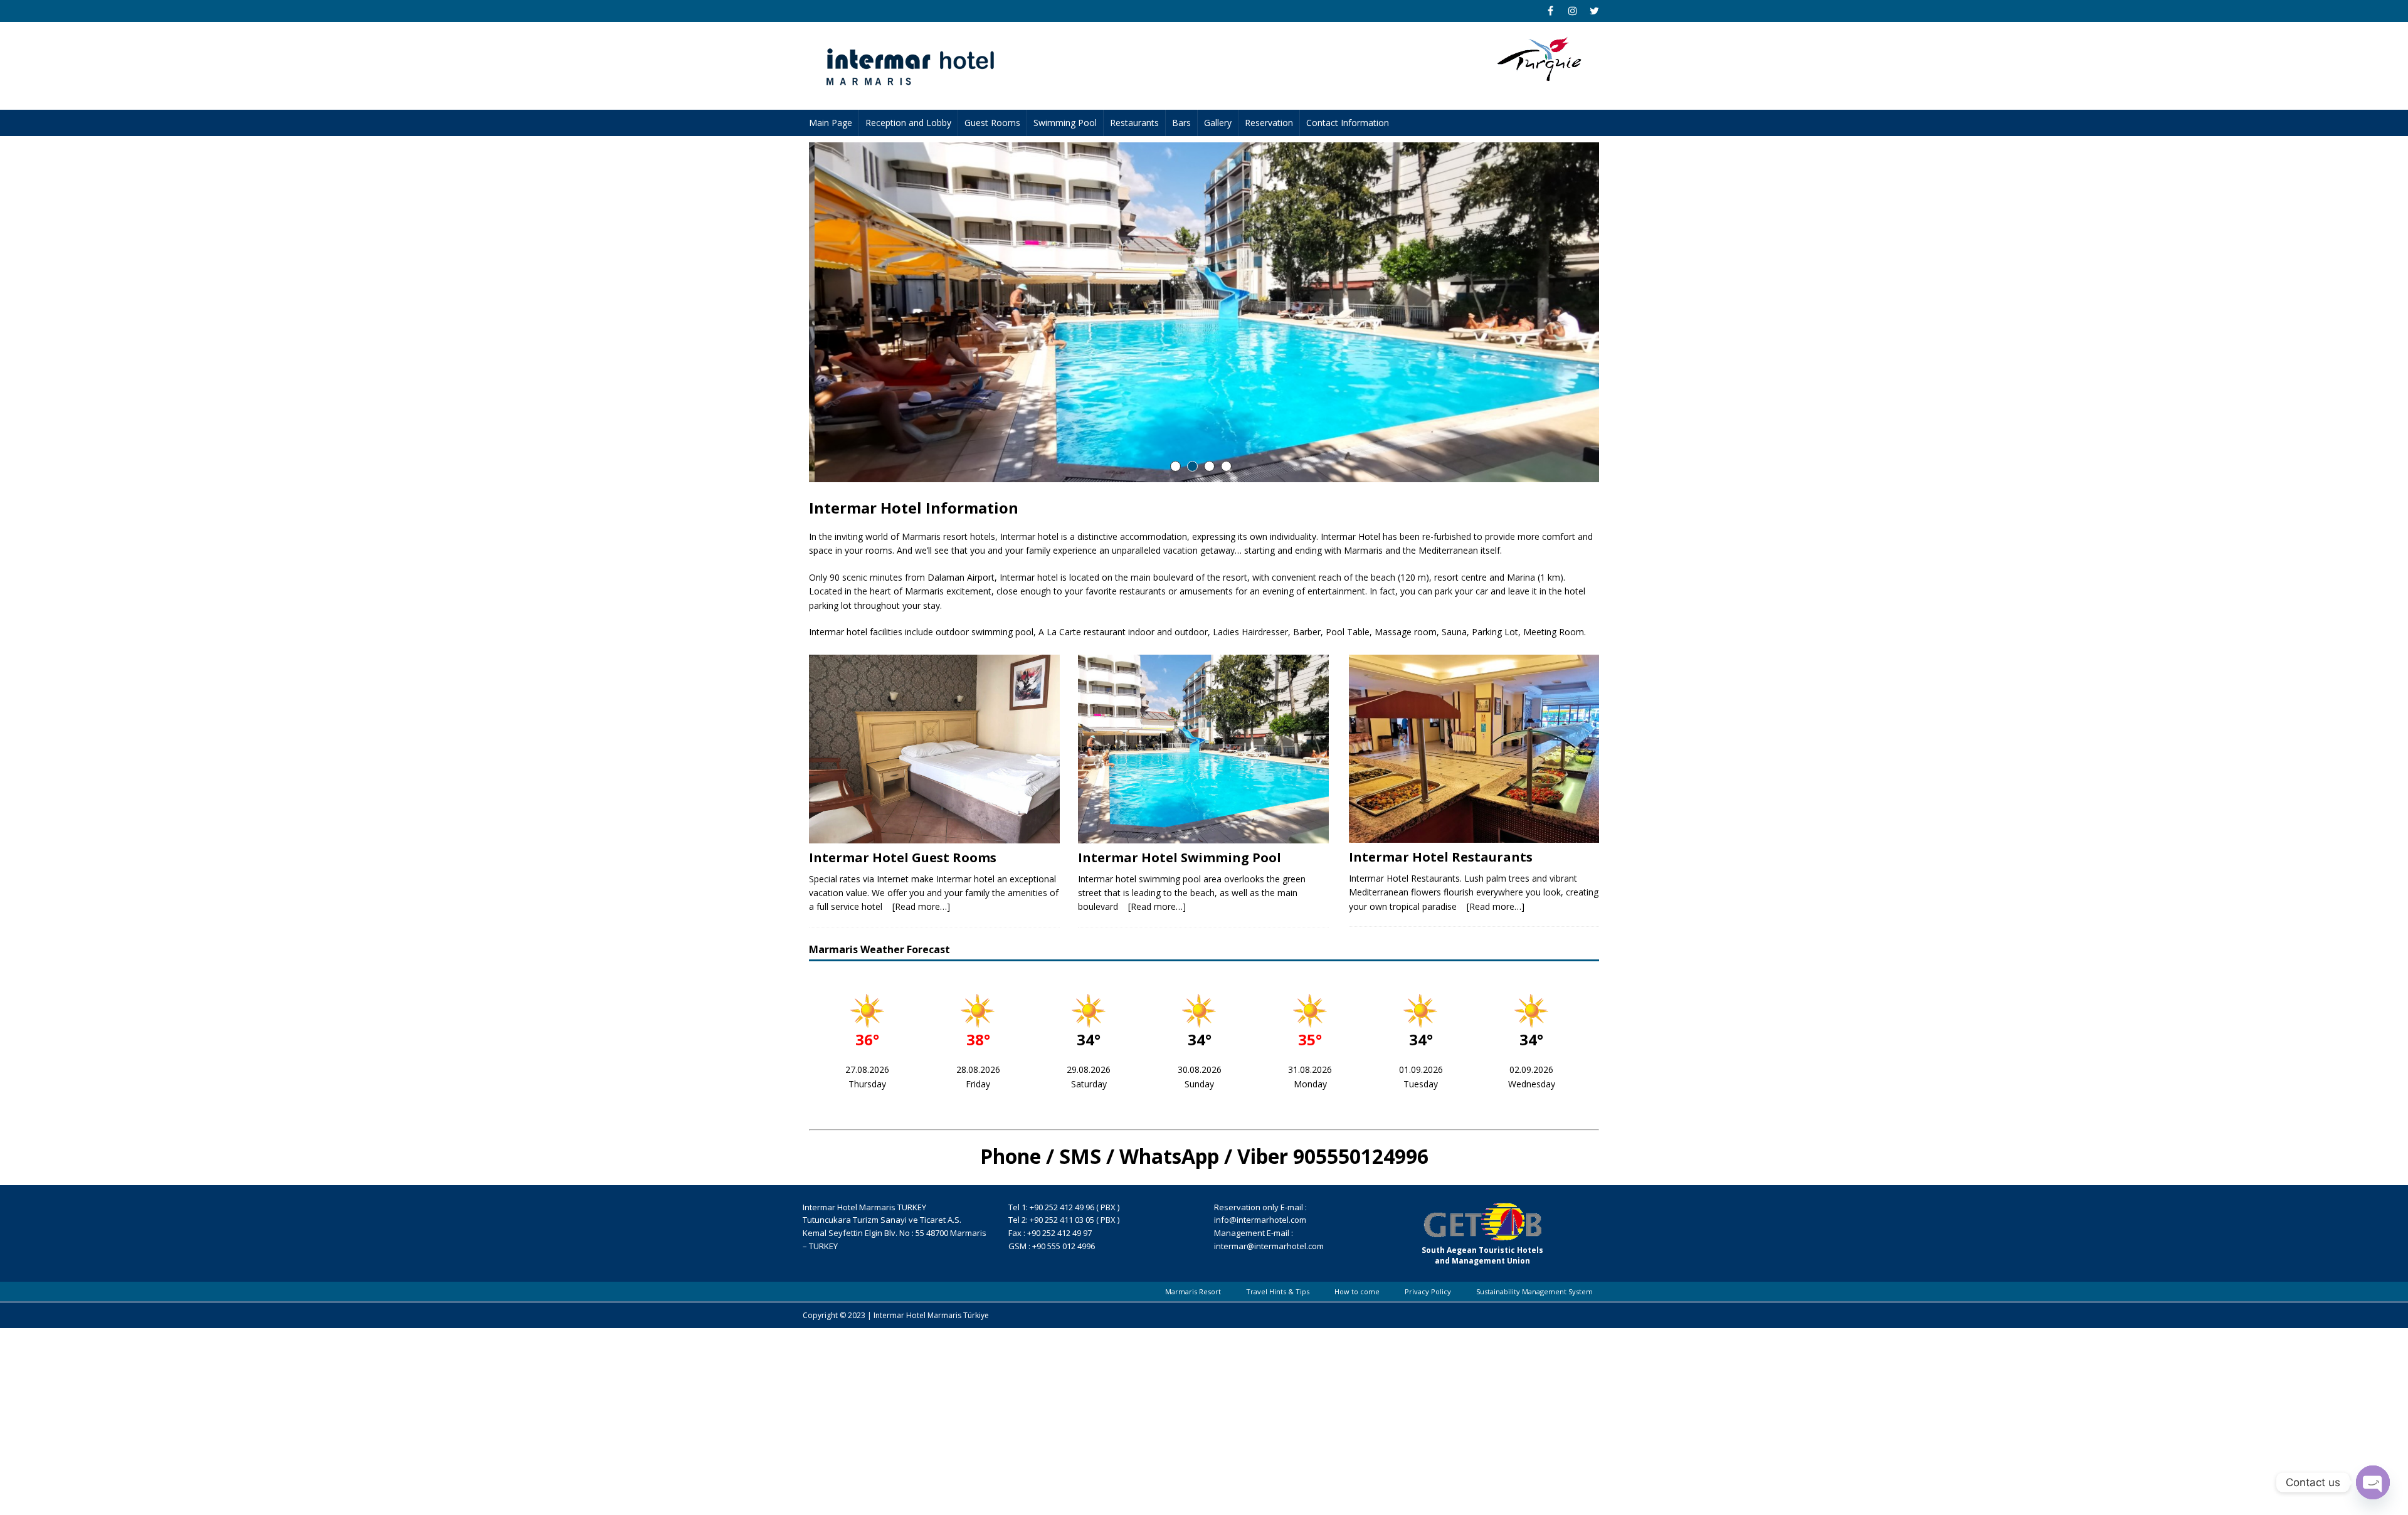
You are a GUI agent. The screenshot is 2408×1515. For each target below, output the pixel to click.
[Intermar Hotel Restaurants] (1474, 748)
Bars (1181, 123)
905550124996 (1361, 1156)
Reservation (1269, 123)
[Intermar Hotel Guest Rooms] (934, 749)
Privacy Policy (1428, 1291)
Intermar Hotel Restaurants (1441, 857)
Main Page (831, 123)
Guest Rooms (992, 123)
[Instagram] (1572, 11)
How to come (1357, 1291)
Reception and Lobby (908, 123)
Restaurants (1134, 123)
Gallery (1218, 123)
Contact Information (1348, 123)
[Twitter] (1594, 11)
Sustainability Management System (1534, 1291)
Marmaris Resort (1193, 1291)
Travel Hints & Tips (1278, 1291)
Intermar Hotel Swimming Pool (1180, 858)
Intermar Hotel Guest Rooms (903, 858)
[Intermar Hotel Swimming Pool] (1203, 749)
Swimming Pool (1065, 123)
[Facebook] (1550, 11)
